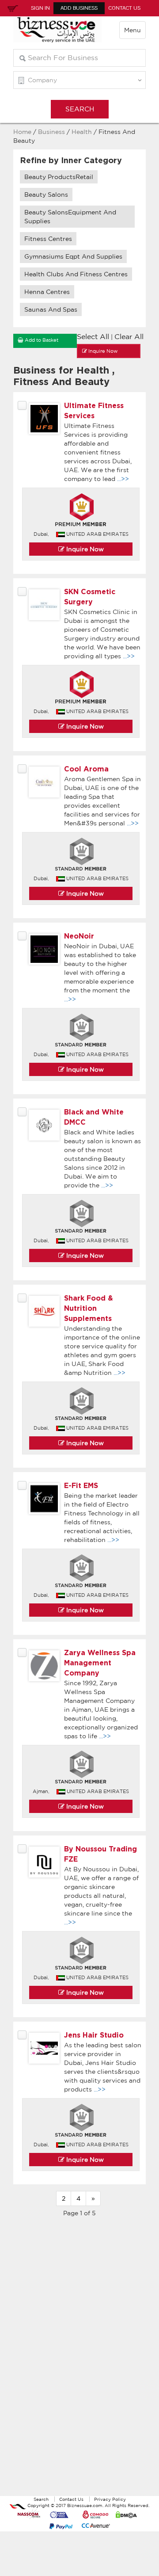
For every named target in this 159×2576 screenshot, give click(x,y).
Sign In (40, 8)
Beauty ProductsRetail (59, 177)
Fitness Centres (48, 239)
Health (82, 132)
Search (41, 2499)
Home (22, 132)
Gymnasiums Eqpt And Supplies (73, 256)
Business (51, 132)
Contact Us (124, 8)
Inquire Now (84, 549)
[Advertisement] (79, 2361)
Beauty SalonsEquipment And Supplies (70, 217)
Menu (132, 30)
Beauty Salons (46, 195)
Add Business (79, 8)
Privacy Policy (110, 2499)
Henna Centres (47, 292)
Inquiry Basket (11, 8)
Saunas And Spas (51, 309)
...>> (123, 479)
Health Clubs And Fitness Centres (76, 274)
